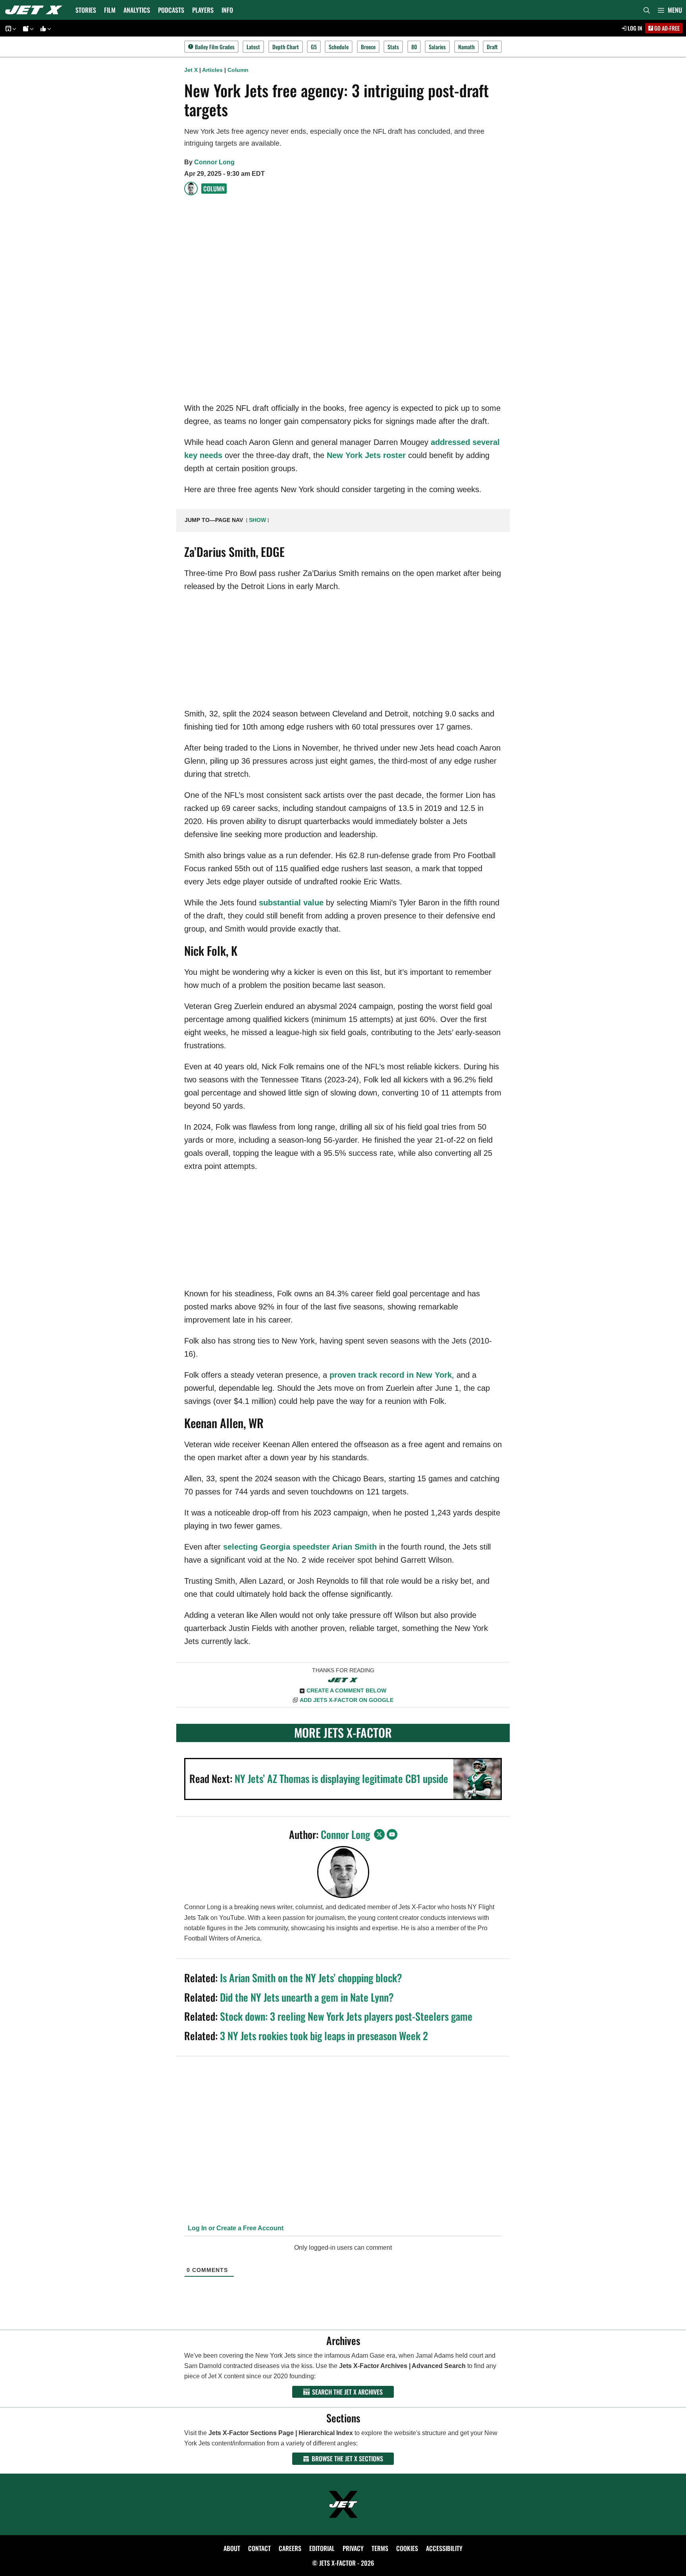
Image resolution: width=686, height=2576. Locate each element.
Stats (393, 47)
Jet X (191, 70)
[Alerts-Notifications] (27, 28)
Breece (368, 47)
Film (110, 10)
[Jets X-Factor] (36, 10)
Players (203, 10)
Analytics (137, 10)
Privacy (353, 2548)
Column (238, 70)
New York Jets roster (366, 455)
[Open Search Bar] (647, 10)
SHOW (257, 520)
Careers (290, 2548)
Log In (634, 28)
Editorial (322, 2548)
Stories (86, 10)
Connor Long (214, 162)
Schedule (339, 47)
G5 (314, 47)
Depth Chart (286, 47)
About (232, 2548)
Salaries (437, 47)
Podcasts (171, 10)
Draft (492, 47)
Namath (466, 47)
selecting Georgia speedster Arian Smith (300, 1547)
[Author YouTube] (392, 1834)
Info (227, 10)
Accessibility (444, 2548)
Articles (212, 70)
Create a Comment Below (346, 1690)
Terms (380, 2548)
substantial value (291, 903)
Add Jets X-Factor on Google (347, 1700)
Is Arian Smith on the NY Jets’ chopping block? (311, 1978)
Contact (259, 2548)
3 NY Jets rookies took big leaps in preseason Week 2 (324, 2036)
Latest (253, 47)
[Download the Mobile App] (10, 28)
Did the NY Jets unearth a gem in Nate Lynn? (307, 1997)
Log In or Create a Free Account (235, 2228)
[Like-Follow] (44, 28)
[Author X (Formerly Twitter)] (379, 1834)
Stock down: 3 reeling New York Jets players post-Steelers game (346, 2016)
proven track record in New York (391, 1375)
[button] (670, 10)
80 (414, 47)
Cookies (407, 2548)
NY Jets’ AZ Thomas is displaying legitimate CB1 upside (341, 1778)
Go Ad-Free (666, 28)
